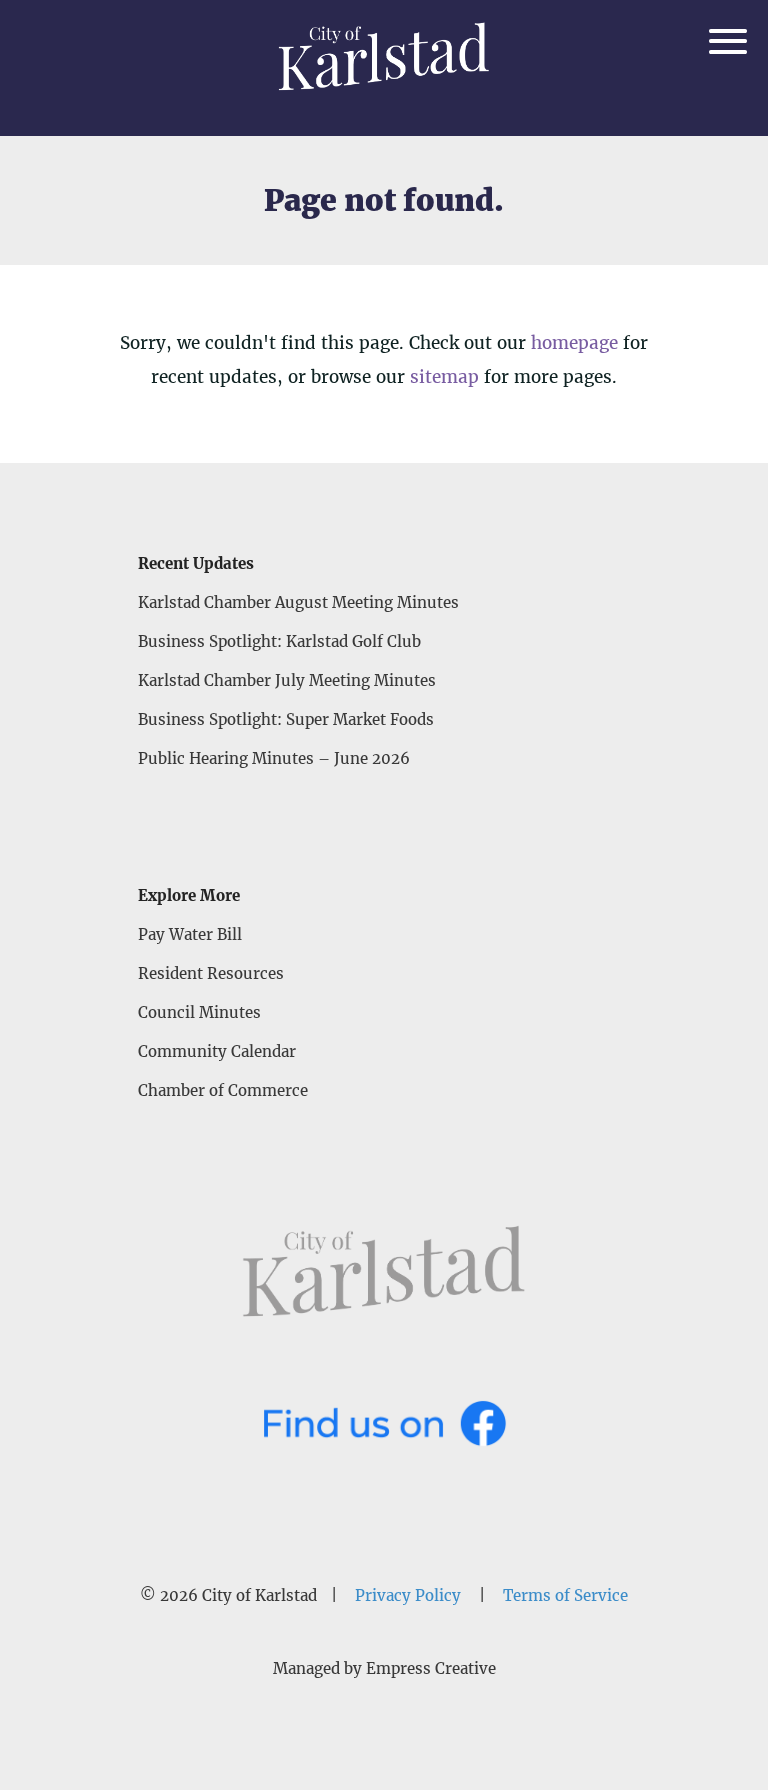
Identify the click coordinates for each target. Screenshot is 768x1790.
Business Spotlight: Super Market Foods (286, 719)
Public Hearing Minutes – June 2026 (274, 758)
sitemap (444, 377)
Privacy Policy (408, 1595)
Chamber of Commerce (223, 1090)
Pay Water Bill (190, 934)
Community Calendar (217, 1051)
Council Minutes (199, 1012)
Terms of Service (565, 1595)
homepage (574, 343)
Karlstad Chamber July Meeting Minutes (287, 680)
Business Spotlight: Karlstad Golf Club (279, 641)
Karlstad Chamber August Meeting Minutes (298, 602)
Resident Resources (211, 973)
